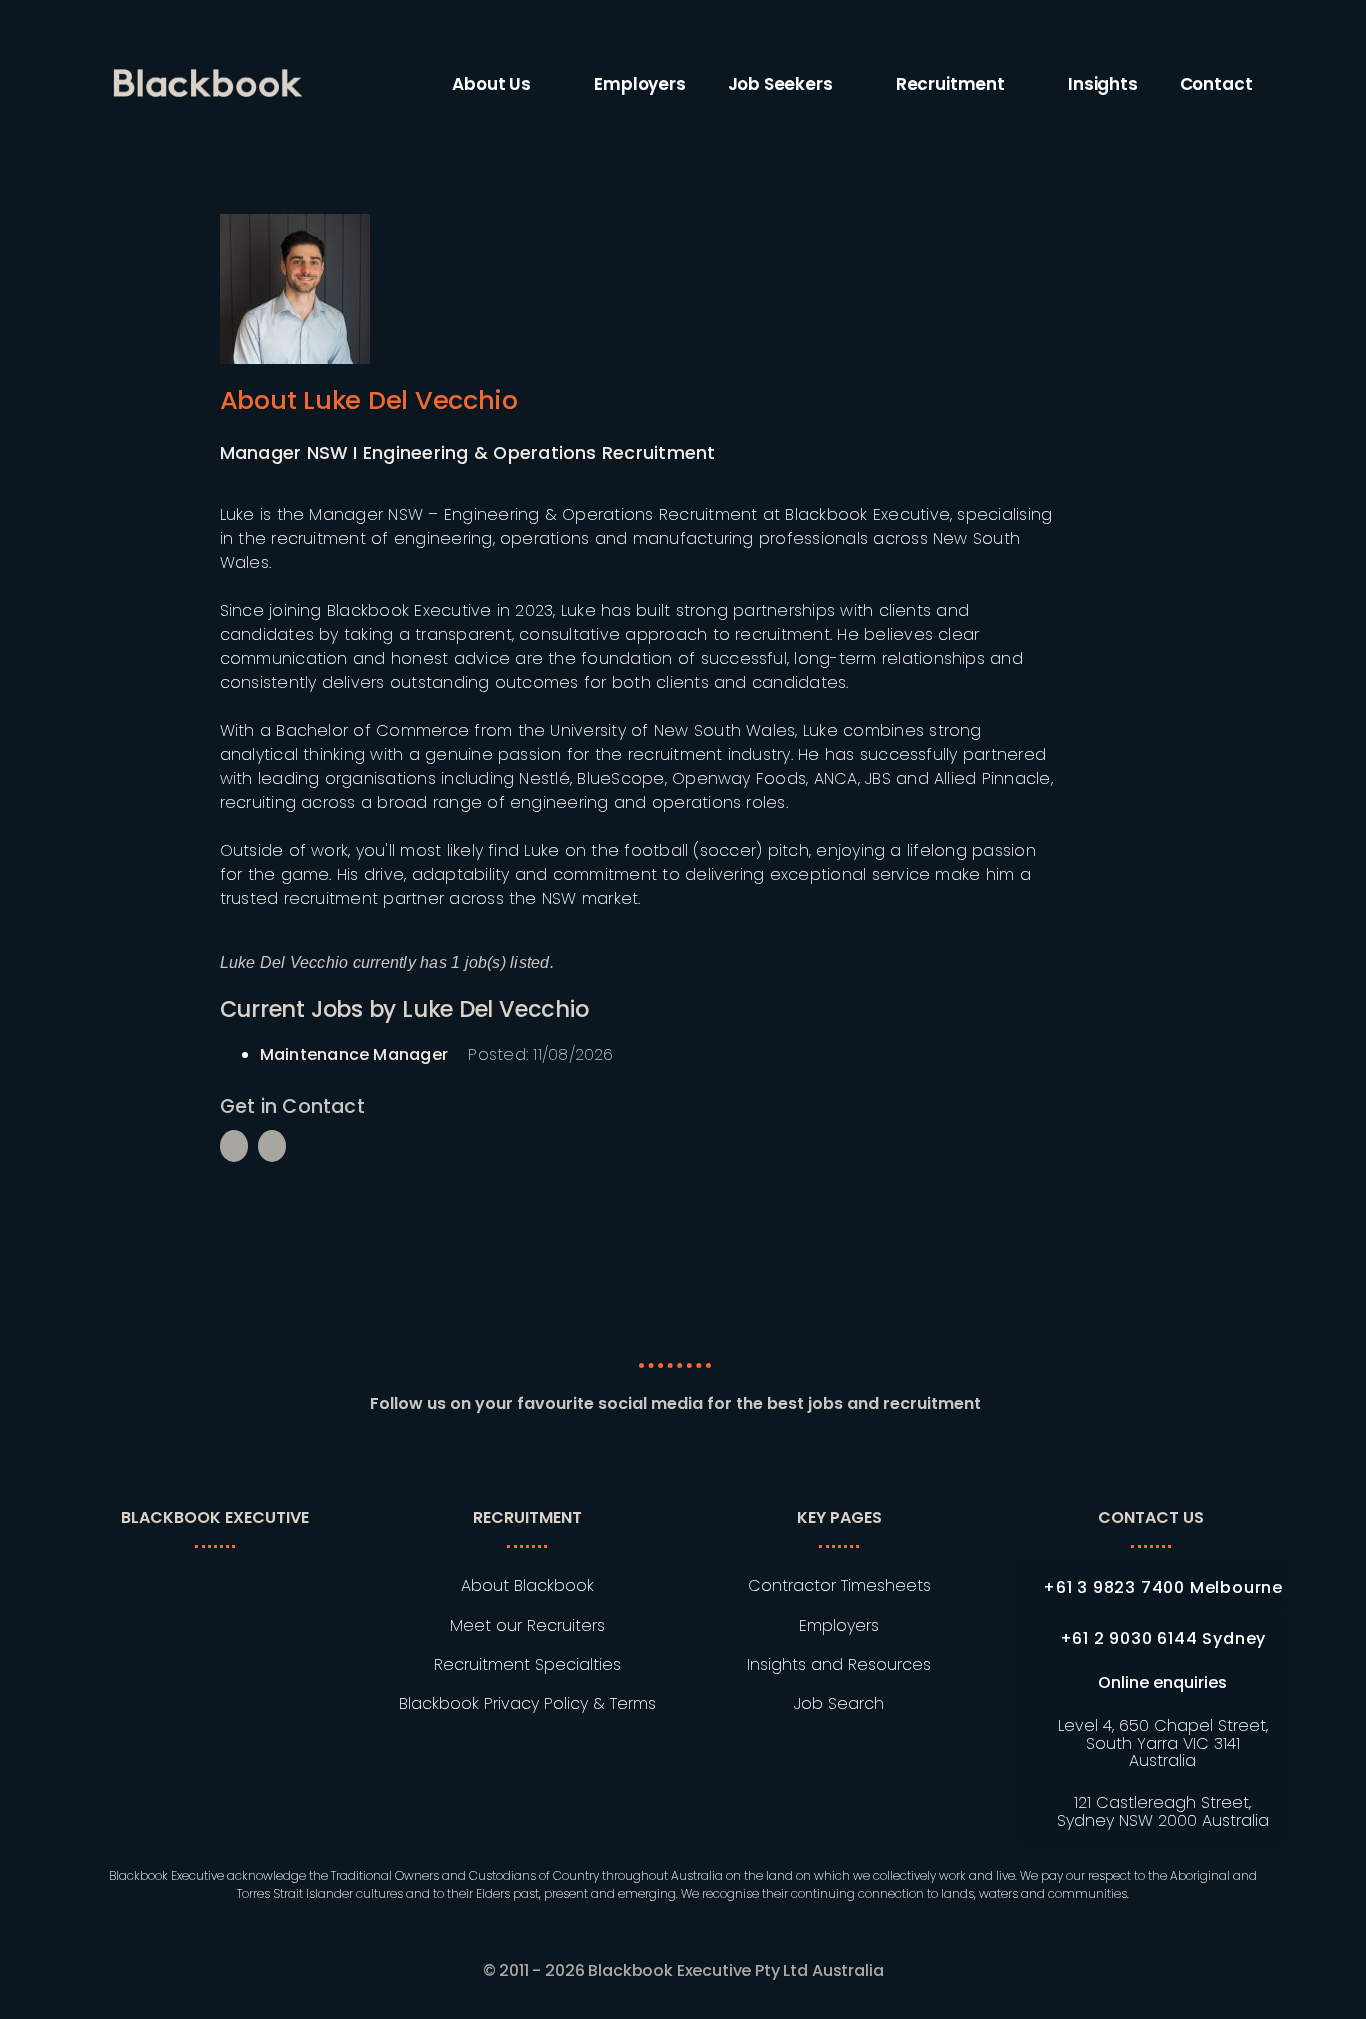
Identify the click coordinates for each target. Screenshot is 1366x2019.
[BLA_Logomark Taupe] (228, 1578)
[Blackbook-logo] (211, 76)
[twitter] (711, 1461)
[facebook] (639, 1461)
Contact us (1151, 1517)
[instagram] (675, 1461)
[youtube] (747, 1461)
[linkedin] (602, 1461)
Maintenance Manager (354, 1054)
